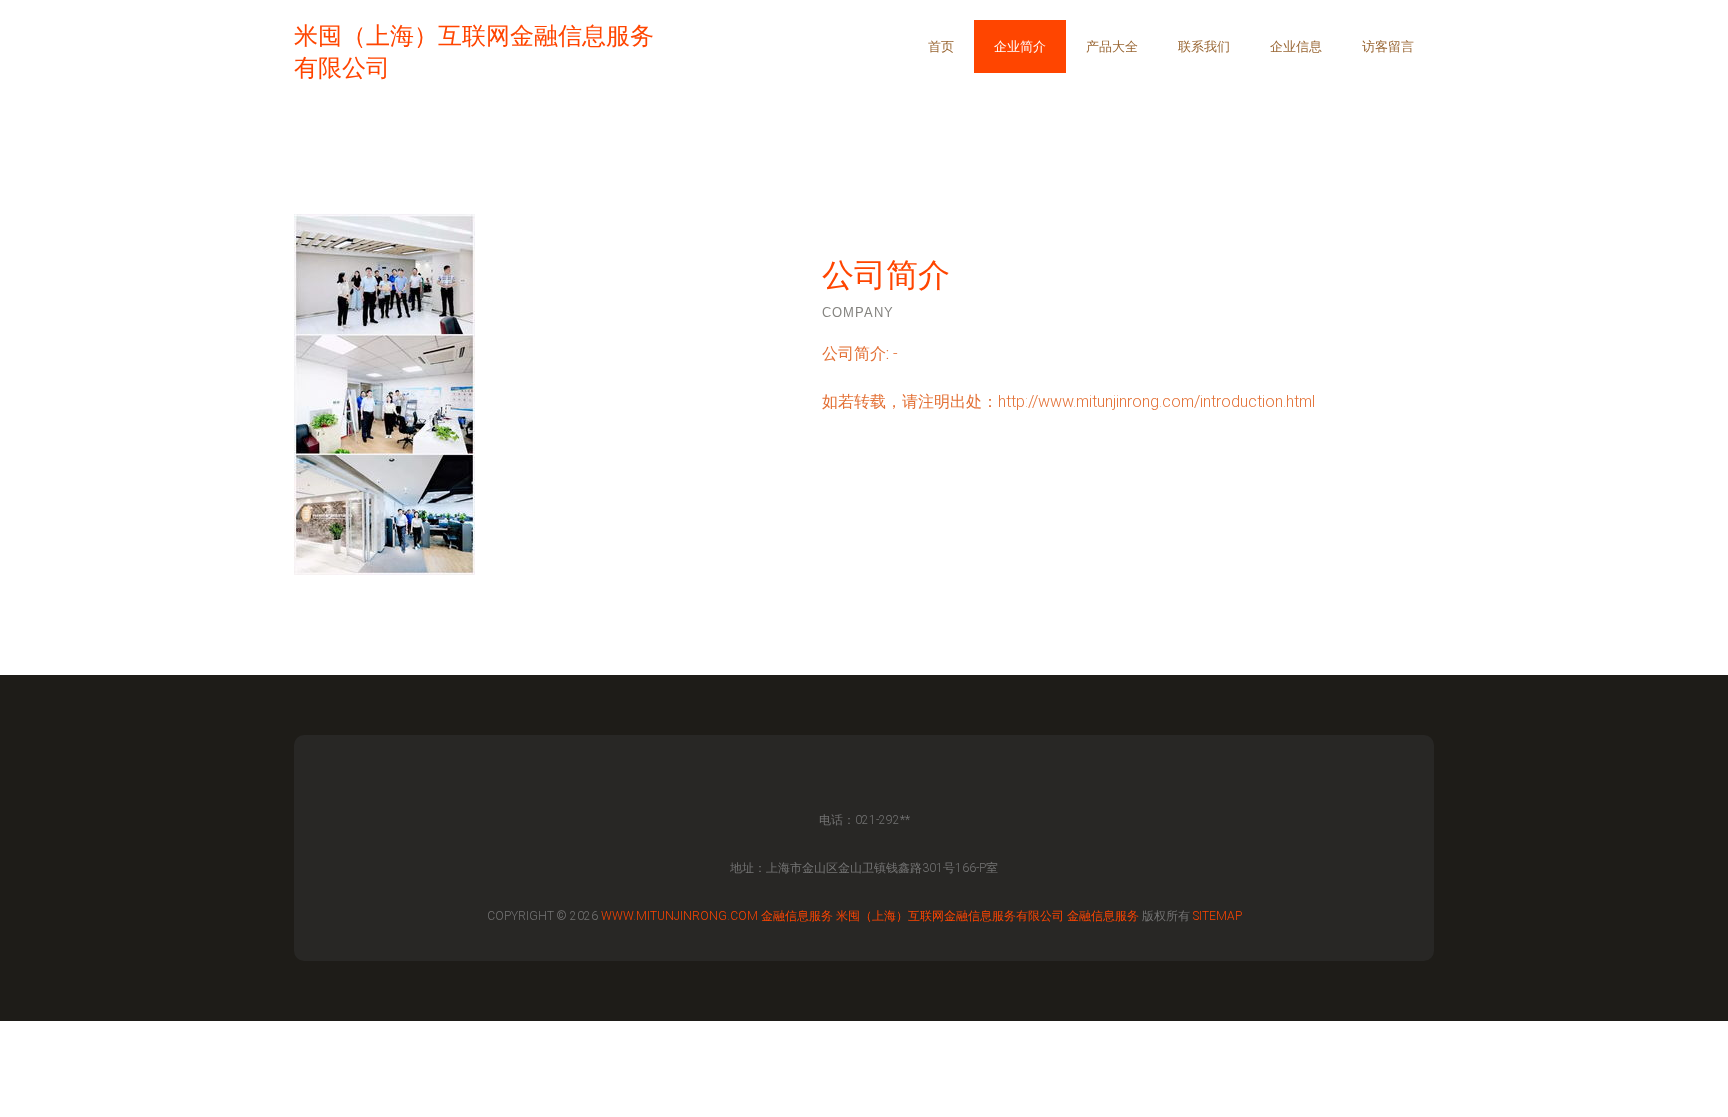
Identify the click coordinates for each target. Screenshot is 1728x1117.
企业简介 (1020, 46)
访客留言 (1388, 46)
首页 (941, 46)
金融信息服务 (797, 916)
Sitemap (1217, 916)
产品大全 (1112, 46)
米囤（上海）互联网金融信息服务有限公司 (950, 916)
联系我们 (1204, 46)
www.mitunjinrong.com (679, 916)
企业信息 (1296, 46)
